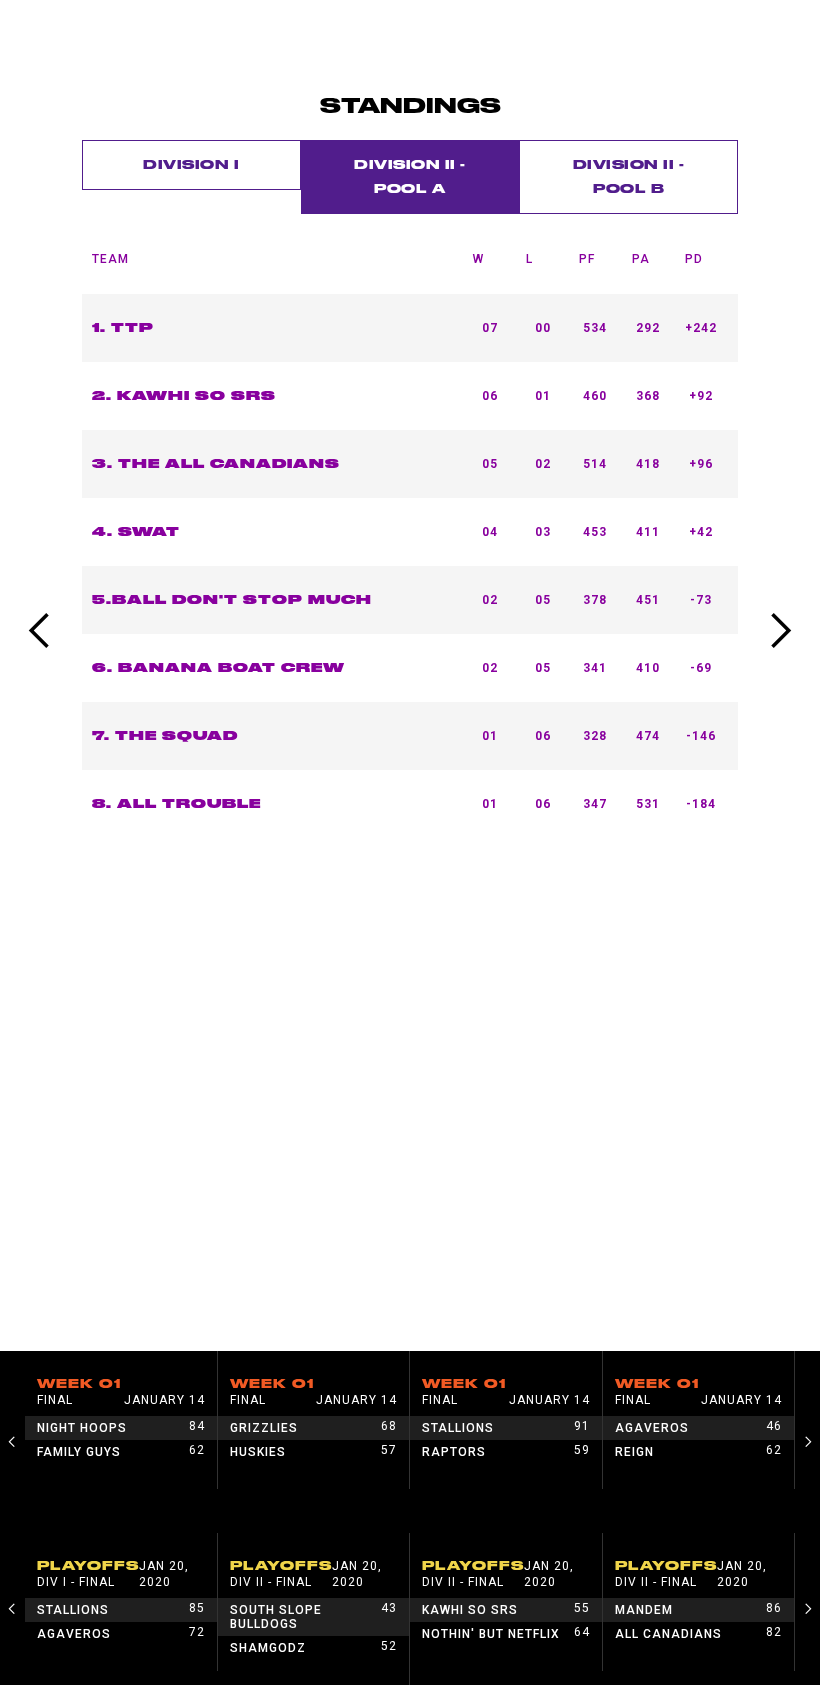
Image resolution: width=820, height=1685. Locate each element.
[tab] (191, 165)
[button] (40, 630)
